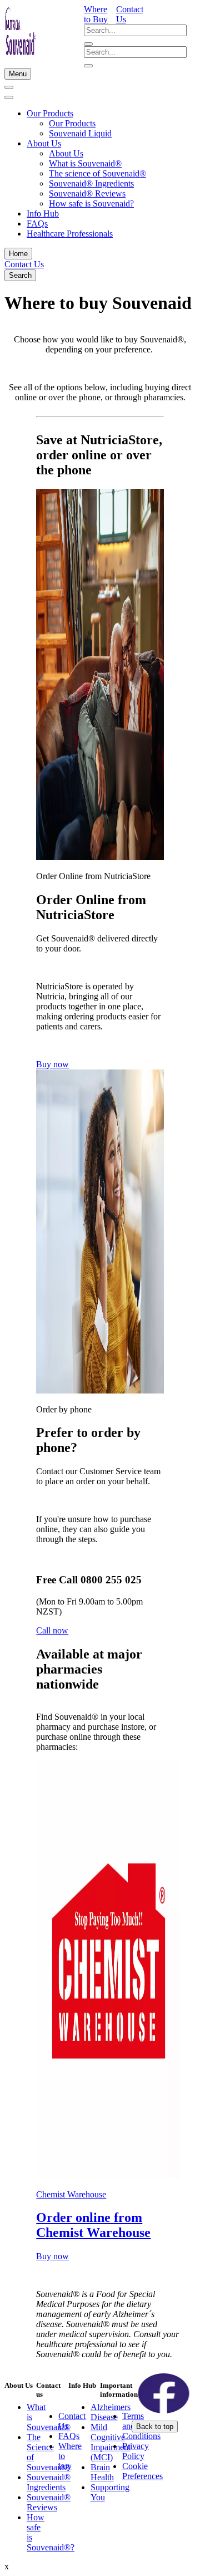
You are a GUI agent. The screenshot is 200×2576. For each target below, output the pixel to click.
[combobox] (135, 30)
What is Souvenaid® (85, 163)
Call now (52, 1630)
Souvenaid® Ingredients (91, 183)
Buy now (52, 1064)
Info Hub (43, 214)
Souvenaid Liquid (80, 133)
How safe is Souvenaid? (91, 203)
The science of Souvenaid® (97, 173)
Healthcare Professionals (70, 234)
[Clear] (88, 44)
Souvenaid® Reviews (87, 193)
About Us (44, 143)
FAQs (37, 224)
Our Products (50, 113)
